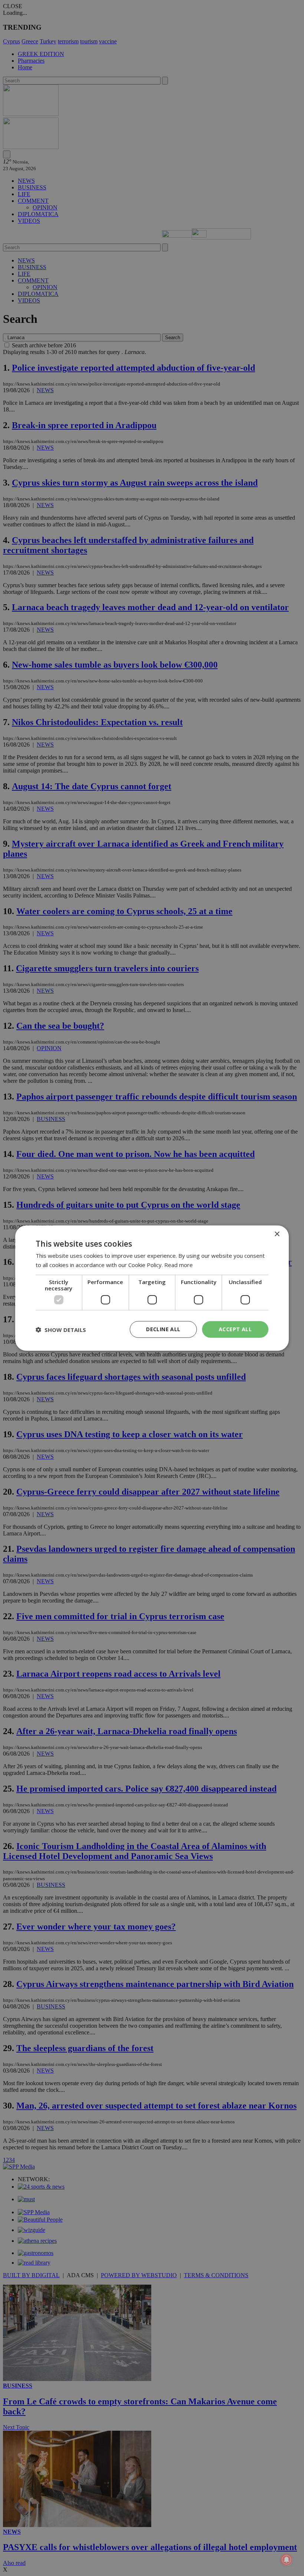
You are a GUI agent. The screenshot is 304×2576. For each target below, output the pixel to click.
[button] (61, 1329)
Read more (179, 1264)
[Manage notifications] (287, 2560)
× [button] (277, 1234)
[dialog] (152, 1288)
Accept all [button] (235, 1329)
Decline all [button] (163, 1329)
